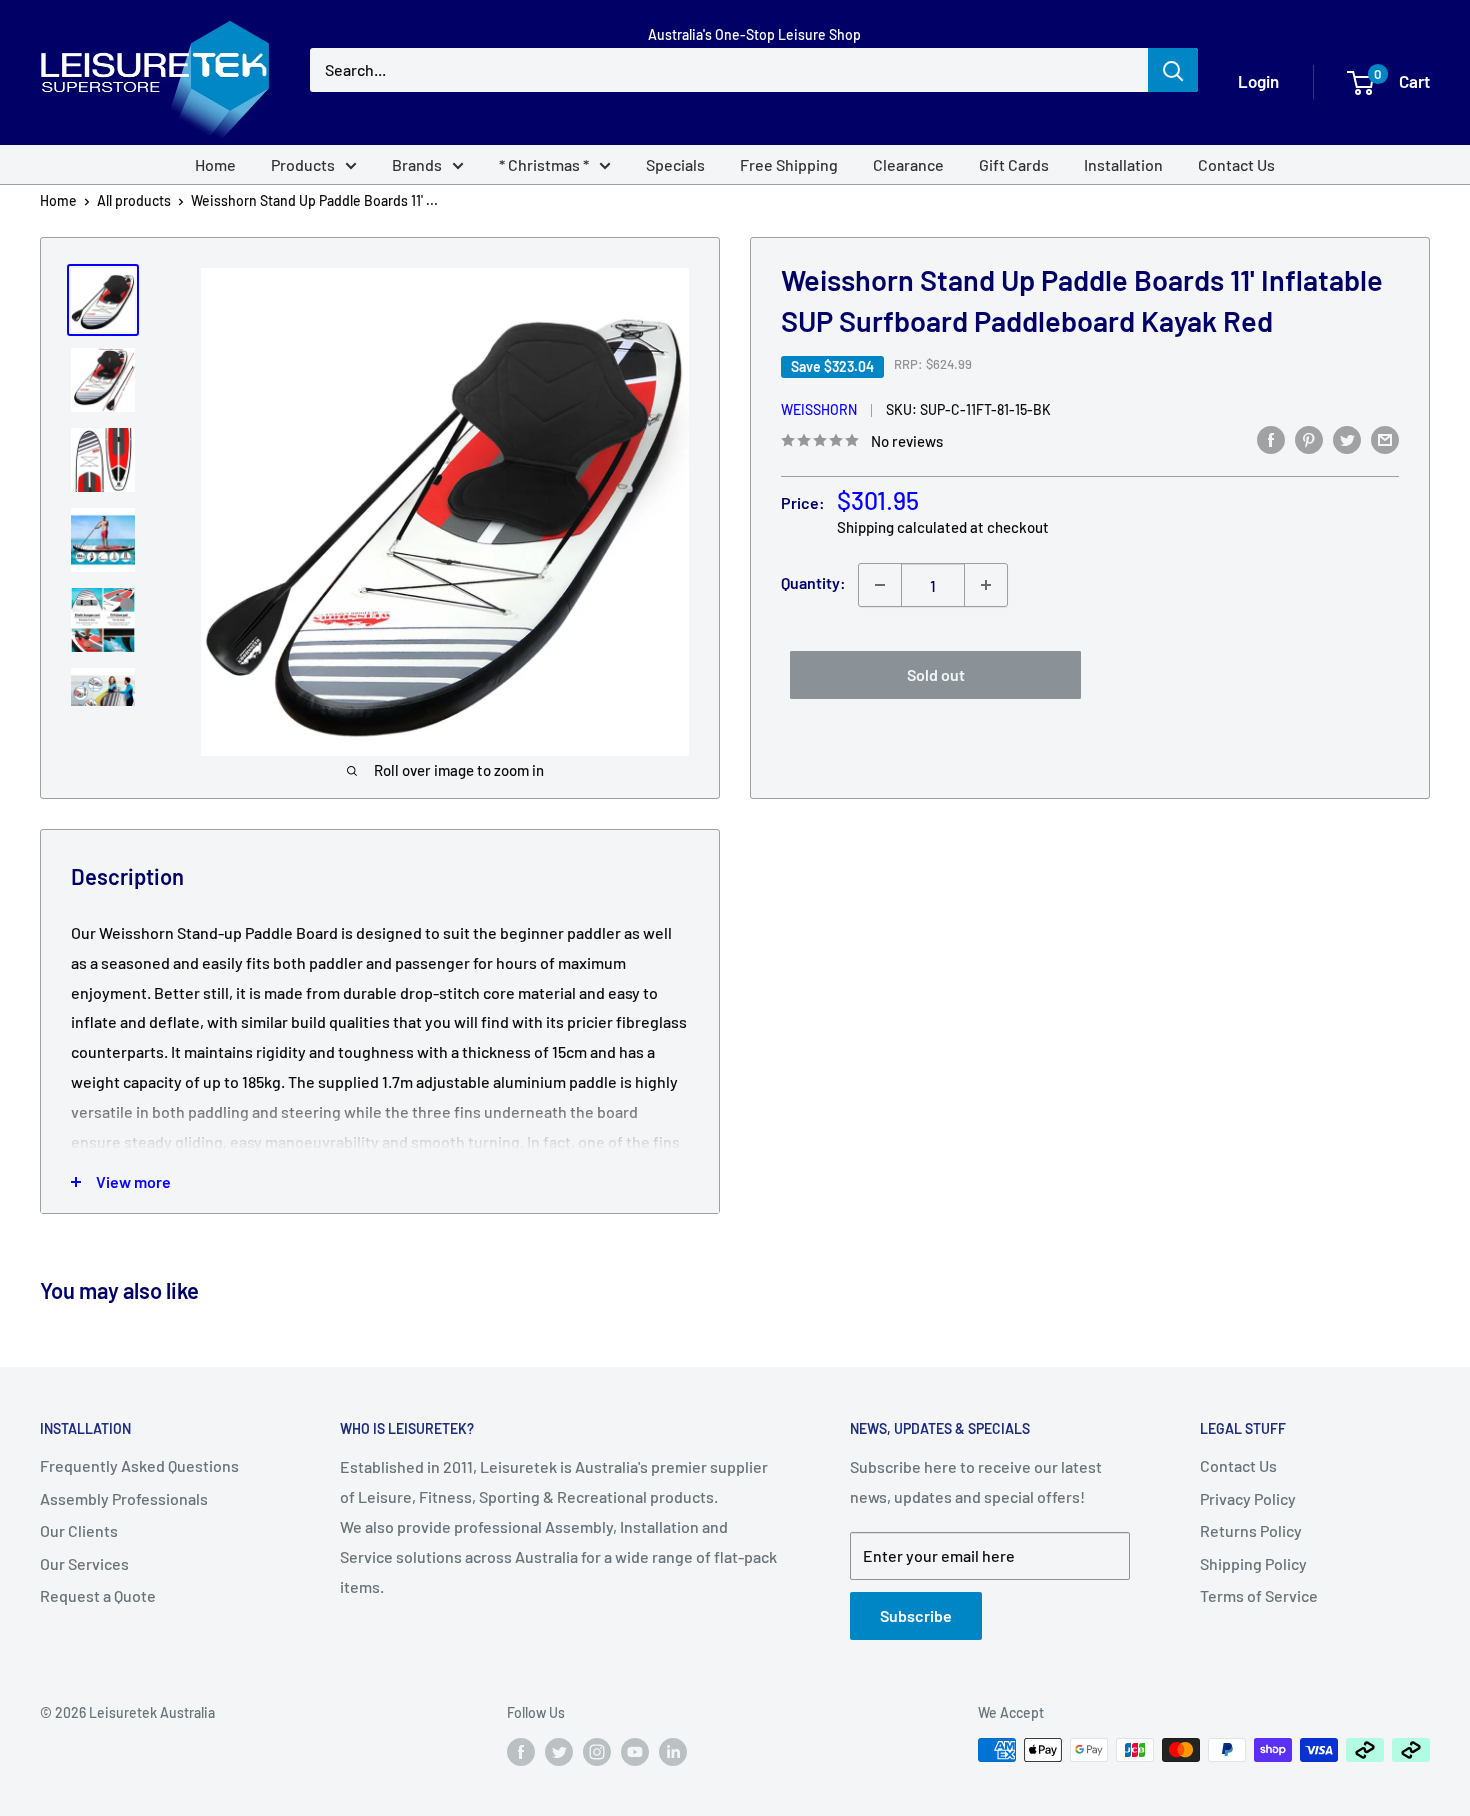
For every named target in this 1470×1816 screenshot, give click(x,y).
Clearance (908, 164)
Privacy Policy (1248, 1498)
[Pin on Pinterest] (1309, 438)
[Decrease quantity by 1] (880, 585)
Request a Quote (98, 1595)
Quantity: (813, 582)
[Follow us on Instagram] (597, 1752)
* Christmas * (544, 164)
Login (1258, 81)
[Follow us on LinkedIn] (673, 1752)
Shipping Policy (1253, 1563)
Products (303, 164)
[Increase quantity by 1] (986, 585)
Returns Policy (1251, 1530)
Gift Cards (1014, 164)
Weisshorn (819, 409)
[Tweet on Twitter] (1347, 438)
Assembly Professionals (124, 1498)
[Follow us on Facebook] (521, 1752)
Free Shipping (789, 164)
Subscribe (916, 1615)
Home (215, 164)
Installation (1123, 164)
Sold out (936, 674)
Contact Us (1236, 164)
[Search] (1173, 70)
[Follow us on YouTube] (635, 1752)
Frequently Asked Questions (139, 1465)
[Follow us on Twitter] (559, 1752)
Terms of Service (1259, 1595)
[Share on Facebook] (1271, 438)
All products (134, 200)
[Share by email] (1385, 438)
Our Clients (79, 1530)
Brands (417, 164)
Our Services (84, 1563)
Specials (675, 164)
